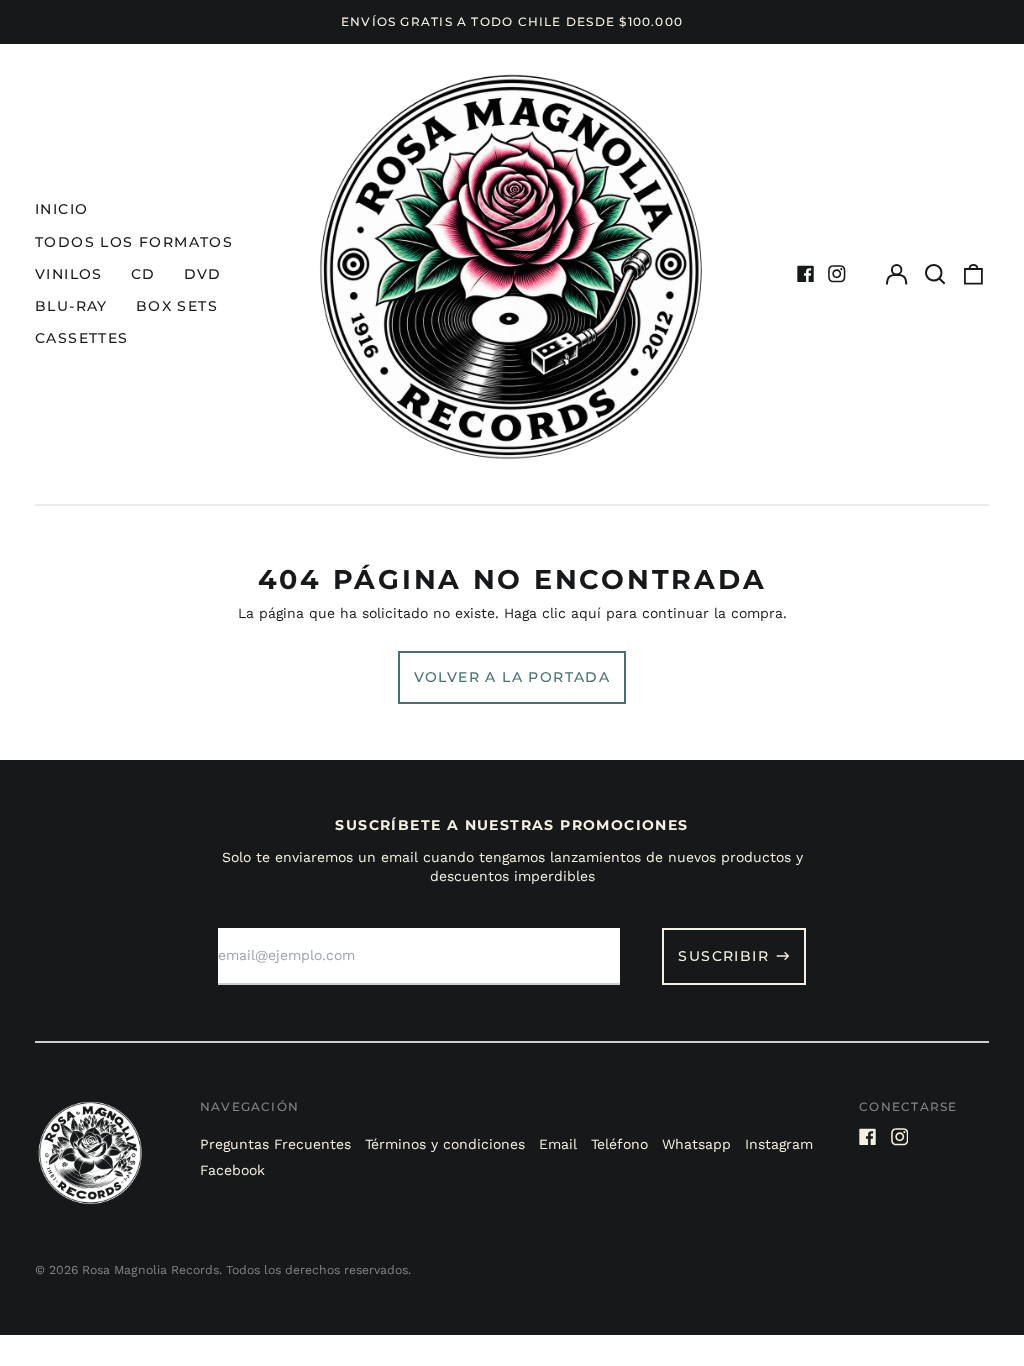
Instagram (779, 1144)
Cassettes (82, 338)
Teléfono (619, 1144)
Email (558, 1144)
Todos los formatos (134, 242)
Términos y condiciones (445, 1144)
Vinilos (69, 274)
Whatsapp (696, 1144)
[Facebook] (806, 274)
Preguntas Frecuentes (275, 1144)
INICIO (61, 209)
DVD (203, 274)
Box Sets (177, 306)
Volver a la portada (512, 677)
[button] (935, 274)
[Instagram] (837, 274)
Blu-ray (71, 306)
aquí (586, 613)
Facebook (232, 1170)
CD (143, 274)
